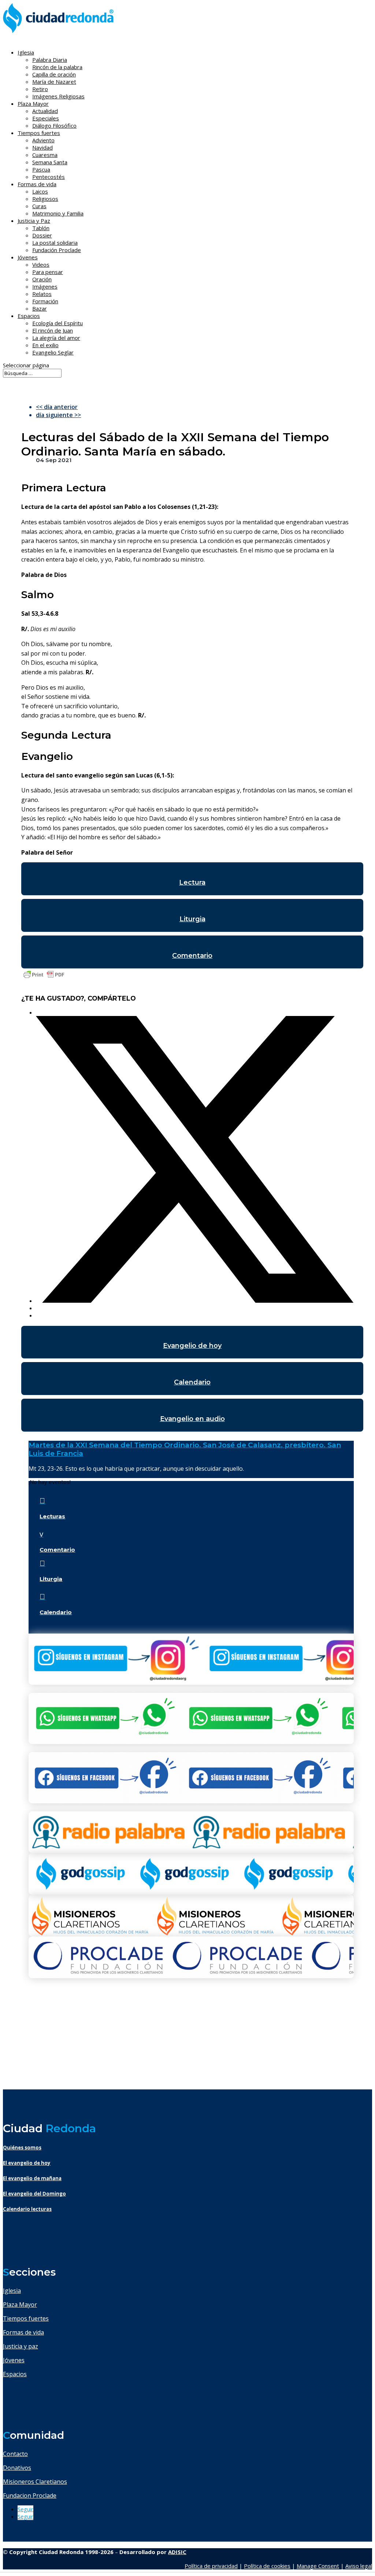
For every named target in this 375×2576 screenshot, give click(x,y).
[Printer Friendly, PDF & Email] (44, 978)
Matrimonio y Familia (58, 213)
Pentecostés (49, 177)
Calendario (192, 1382)
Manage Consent (318, 2566)
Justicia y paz (21, 2346)
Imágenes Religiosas (58, 96)
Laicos (40, 191)
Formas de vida (23, 2332)
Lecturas (52, 1516)
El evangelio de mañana (32, 2178)
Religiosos (45, 199)
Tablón (41, 228)
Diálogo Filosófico (54, 125)
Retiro (40, 89)
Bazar (40, 308)
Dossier (42, 235)
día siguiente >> (58, 415)
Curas (39, 206)
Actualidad (45, 111)
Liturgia (192, 919)
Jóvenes (14, 2360)
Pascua (41, 169)
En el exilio (45, 345)
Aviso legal (359, 2566)
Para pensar (48, 272)
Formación (45, 301)
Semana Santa (50, 162)
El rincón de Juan (53, 330)
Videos (41, 265)
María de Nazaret (54, 82)
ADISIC (177, 2552)
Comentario (192, 956)
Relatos (42, 294)
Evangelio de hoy (192, 1346)
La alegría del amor (56, 338)
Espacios (29, 316)
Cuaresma (45, 155)
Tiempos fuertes (26, 2318)
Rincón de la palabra (57, 67)
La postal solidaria (55, 243)
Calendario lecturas (27, 2209)
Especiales (46, 118)
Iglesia (12, 2291)
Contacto (15, 2454)
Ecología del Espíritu (57, 323)
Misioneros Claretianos (35, 2482)
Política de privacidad (211, 2566)
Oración (42, 279)
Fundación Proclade (57, 250)
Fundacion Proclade (30, 2496)
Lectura (192, 882)
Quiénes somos (22, 2148)
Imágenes (45, 286)
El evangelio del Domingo (34, 2194)
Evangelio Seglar (53, 352)
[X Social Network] (195, 1301)
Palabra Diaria (50, 60)
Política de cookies (267, 2566)
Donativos (17, 2468)
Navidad (42, 147)
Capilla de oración (54, 74)
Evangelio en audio (192, 1419)
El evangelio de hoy (27, 2163)
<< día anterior (57, 407)
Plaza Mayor (20, 2305)
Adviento (43, 140)
